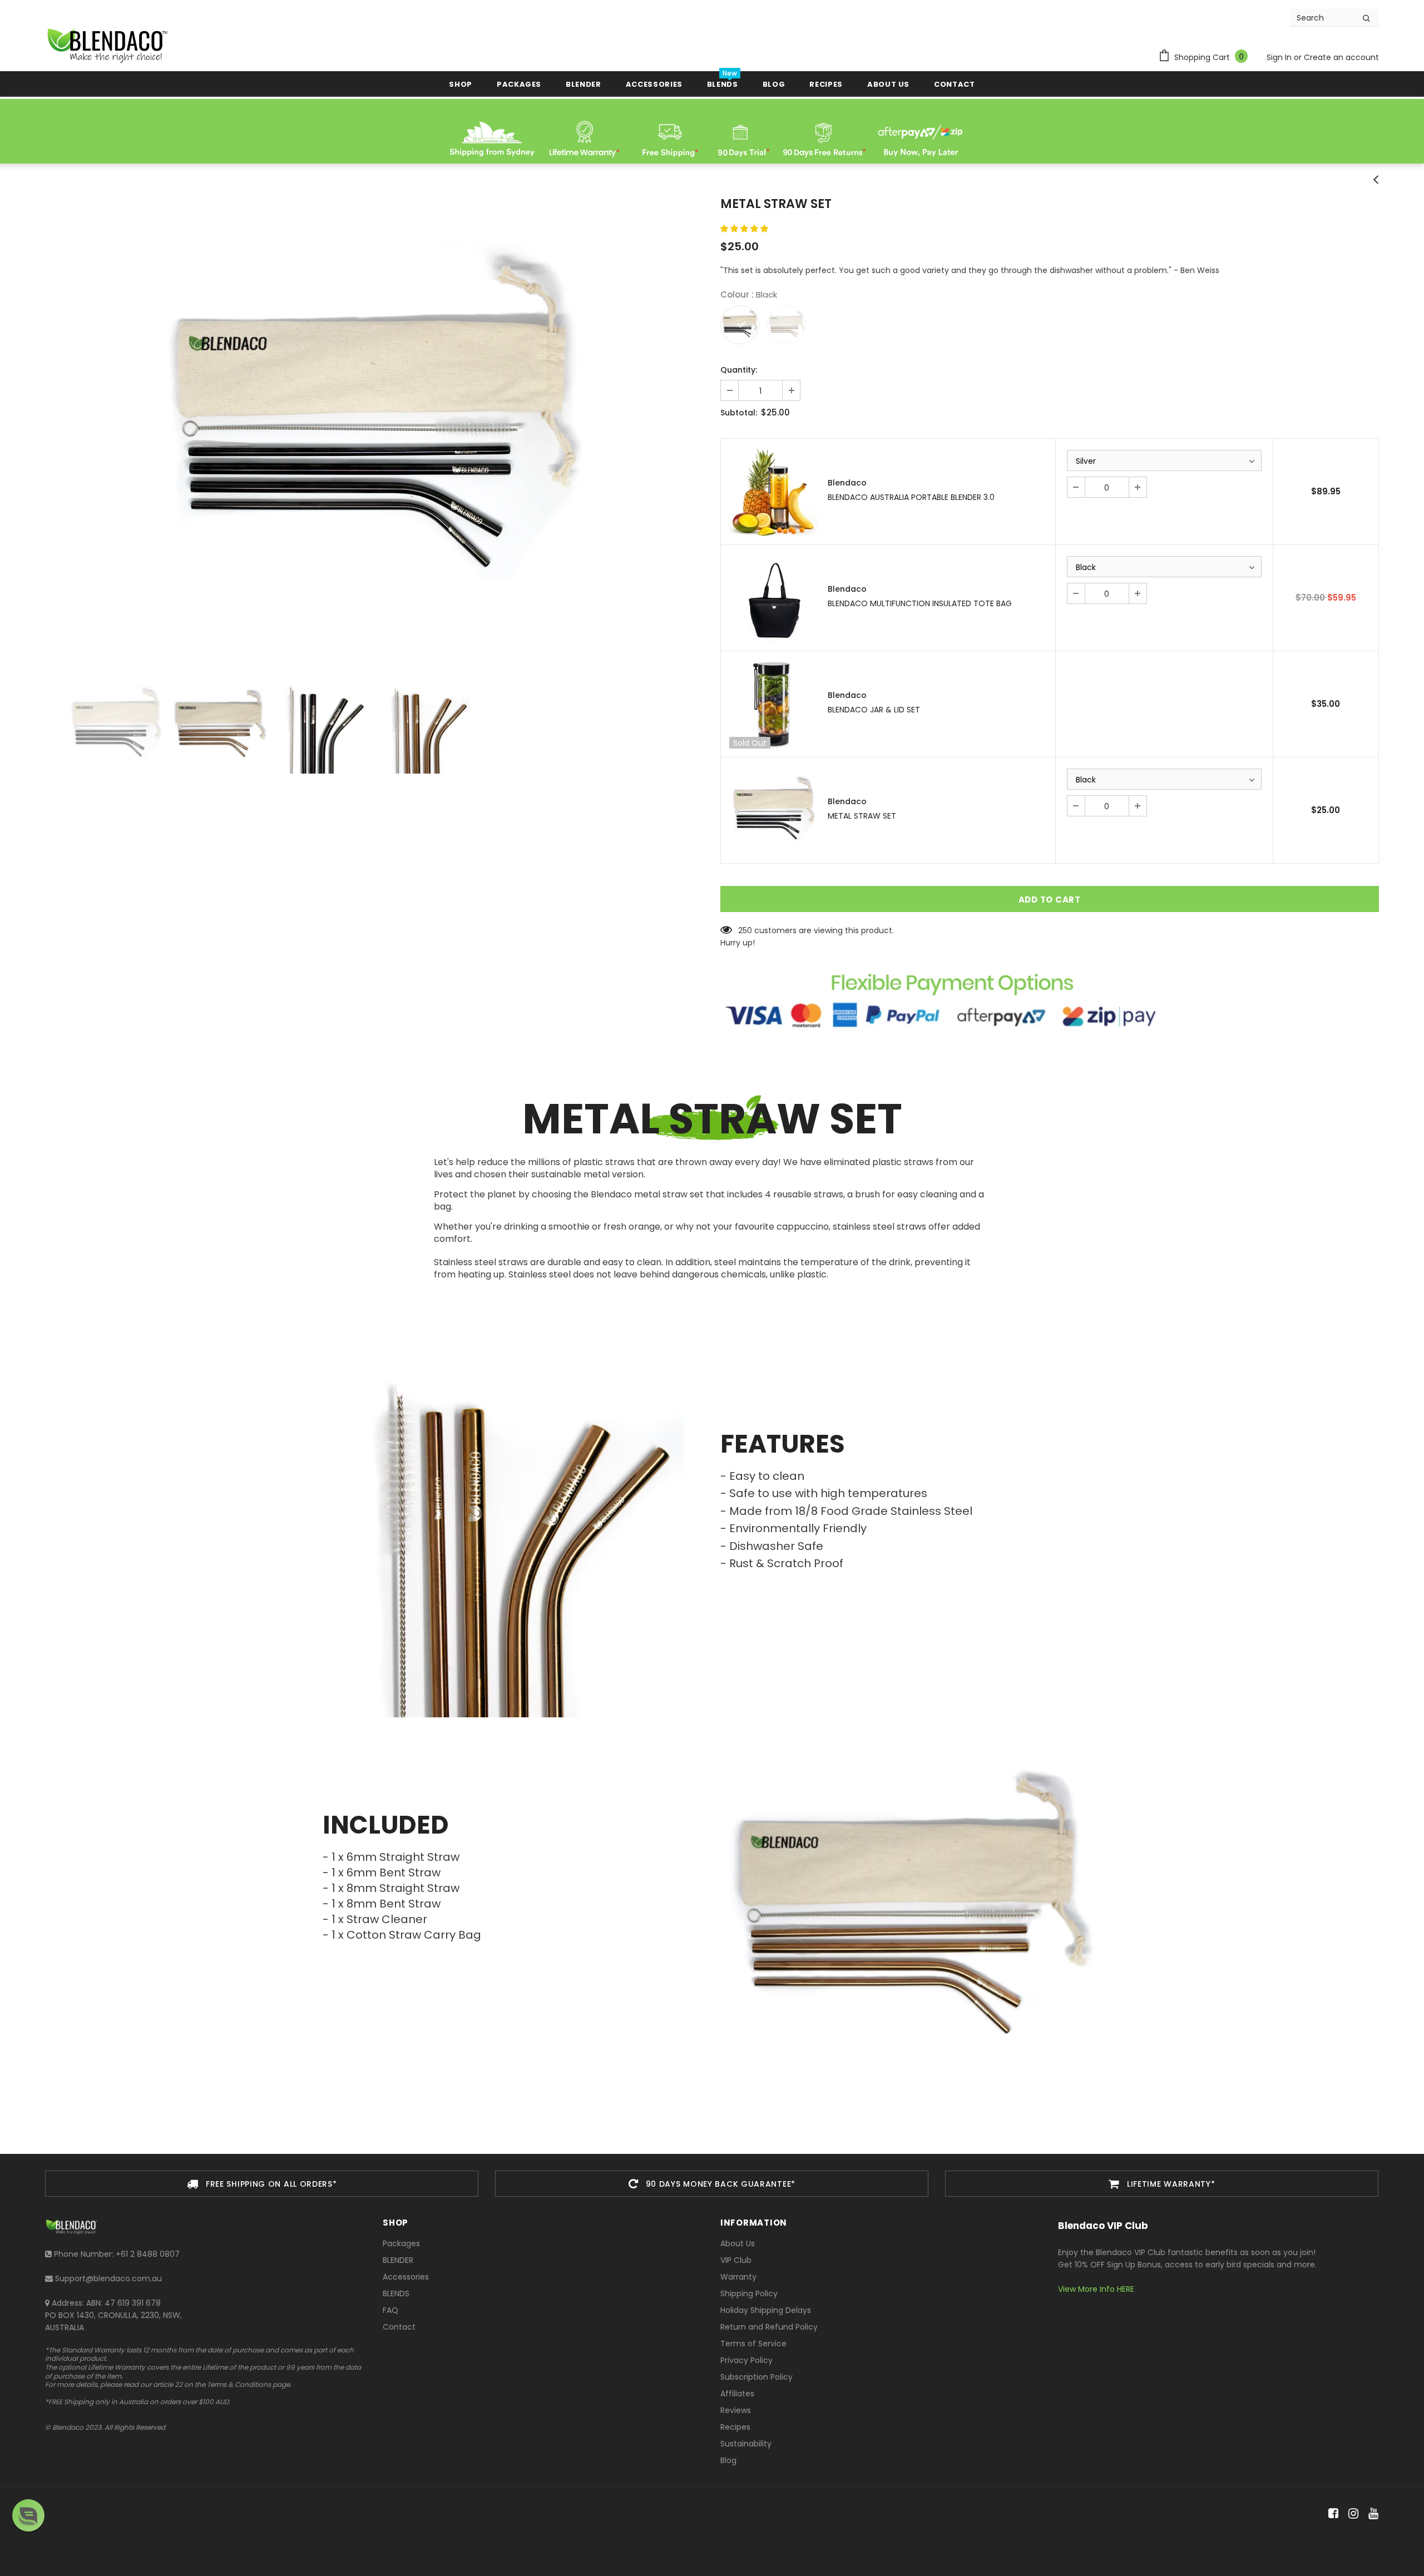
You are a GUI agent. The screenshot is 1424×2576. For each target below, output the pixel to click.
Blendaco (847, 483)
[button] (745, 229)
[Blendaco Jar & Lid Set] (774, 704)
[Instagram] (1351, 2514)
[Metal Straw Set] (774, 810)
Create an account (1341, 57)
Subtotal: (739, 413)
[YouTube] (1371, 2514)
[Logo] (106, 45)
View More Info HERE (1096, 2289)
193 (744, 930)
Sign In (1280, 57)
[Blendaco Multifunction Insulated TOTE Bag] (774, 598)
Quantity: (739, 370)
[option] (374, 422)
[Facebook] (1331, 2514)
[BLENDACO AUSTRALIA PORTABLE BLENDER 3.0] (774, 492)
